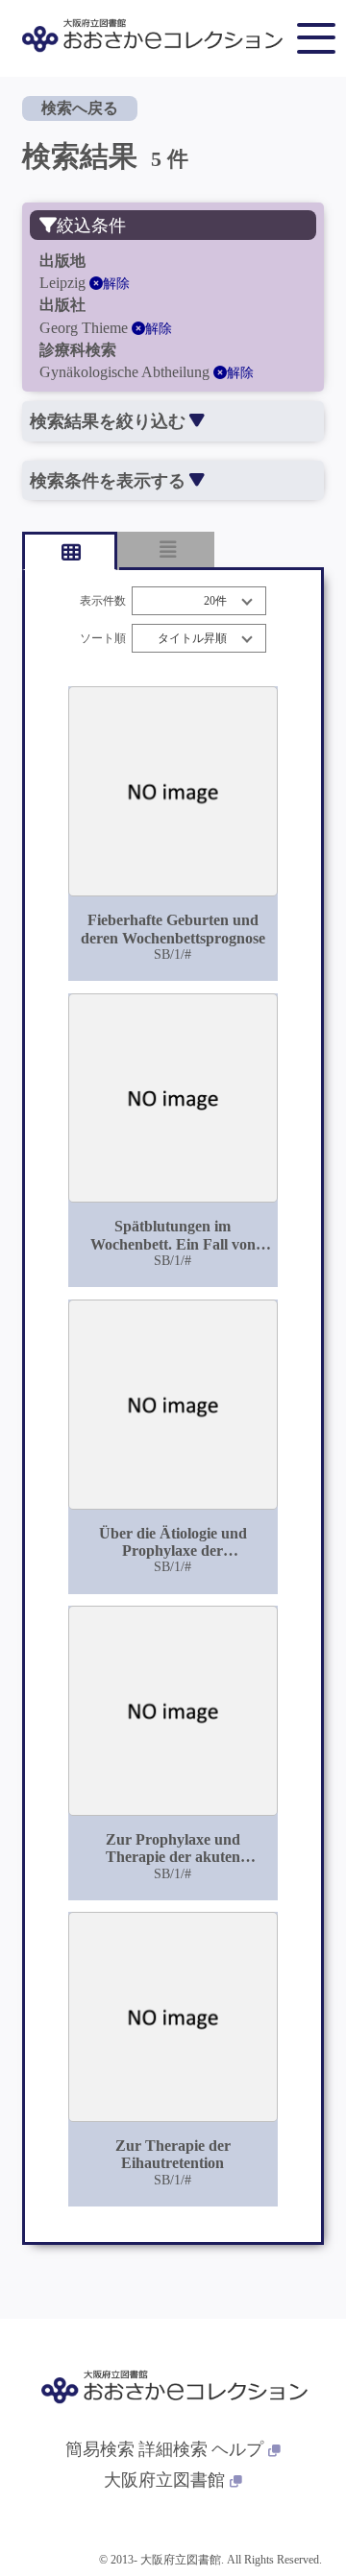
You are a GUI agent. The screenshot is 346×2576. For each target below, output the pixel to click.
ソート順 (103, 639)
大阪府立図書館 (164, 2480)
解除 (116, 284)
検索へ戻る (80, 108)
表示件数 (103, 601)
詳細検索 (173, 2449)
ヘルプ (237, 2449)
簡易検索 (100, 2449)
